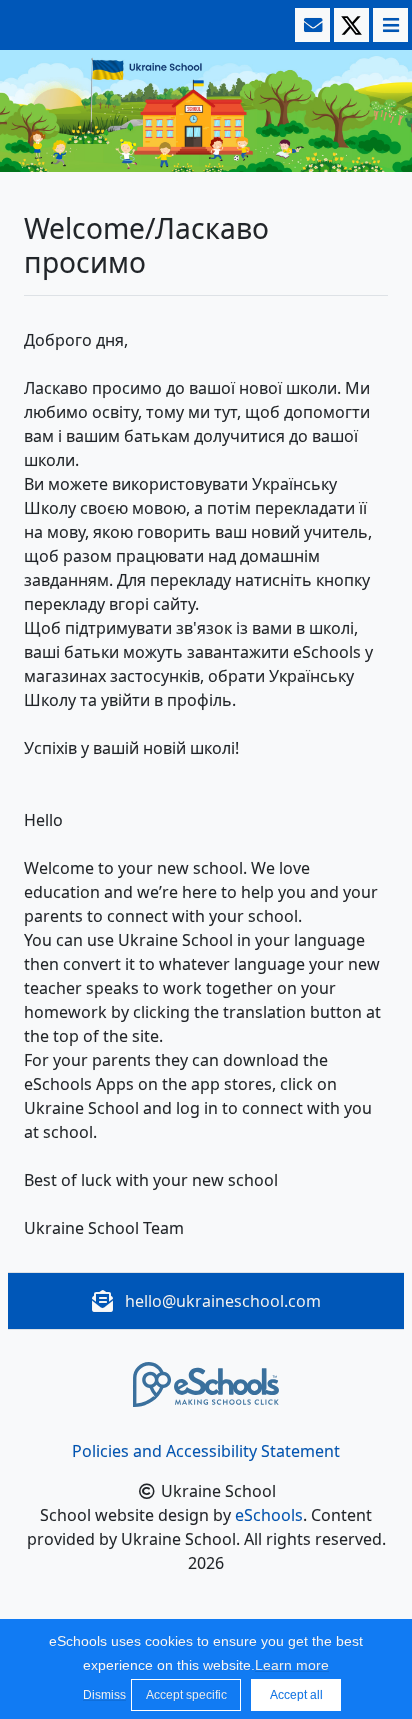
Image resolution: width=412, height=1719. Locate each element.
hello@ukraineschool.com (223, 1301)
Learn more (292, 1665)
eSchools (269, 1515)
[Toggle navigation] (388, 25)
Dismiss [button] (102, 1695)
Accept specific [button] (186, 1695)
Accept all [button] (296, 1695)
